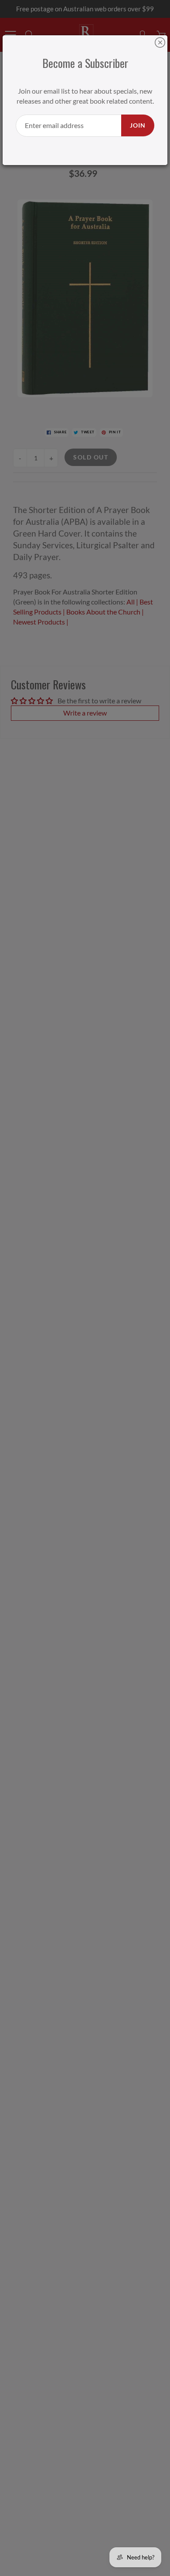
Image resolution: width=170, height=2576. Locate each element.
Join (138, 125)
